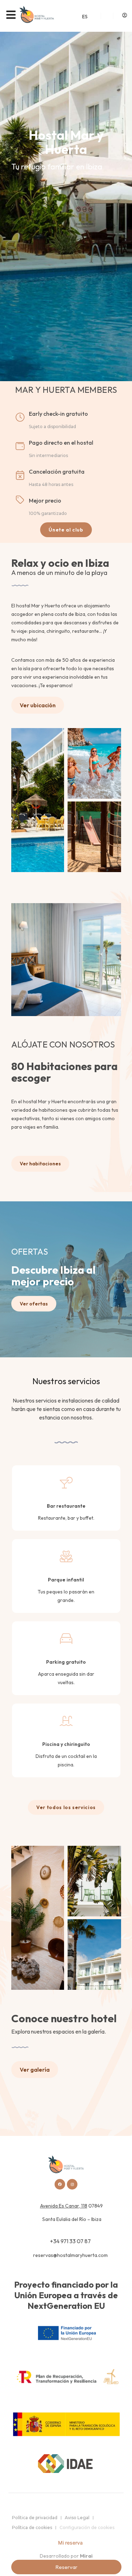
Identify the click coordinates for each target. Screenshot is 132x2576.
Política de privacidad (35, 2518)
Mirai (86, 2556)
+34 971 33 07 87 (70, 2241)
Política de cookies (32, 2527)
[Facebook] (60, 2184)
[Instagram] (72, 2184)
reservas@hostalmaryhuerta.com (70, 2255)
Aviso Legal (77, 2518)
